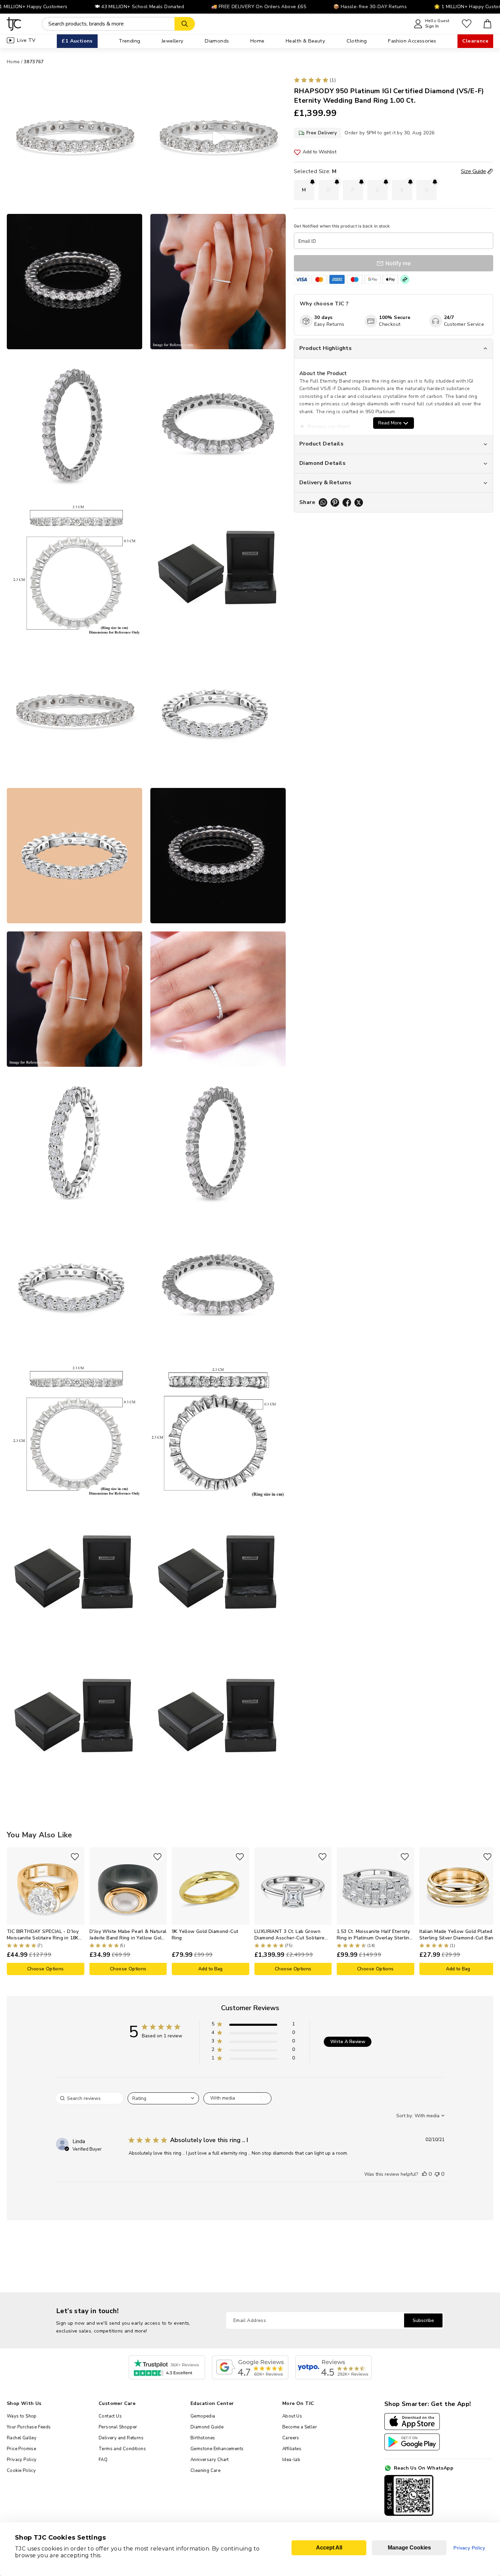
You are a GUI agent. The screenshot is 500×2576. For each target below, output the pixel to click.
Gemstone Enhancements (217, 2449)
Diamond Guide (207, 2427)
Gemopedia (203, 2416)
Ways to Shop (22, 2416)
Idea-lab (291, 2460)
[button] (253, 2025)
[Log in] (467, 24)
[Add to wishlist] (75, 1857)
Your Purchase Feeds (29, 2427)
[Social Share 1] (323, 502)
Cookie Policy (21, 2471)
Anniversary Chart (210, 2460)
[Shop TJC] (14, 24)
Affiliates (292, 2449)
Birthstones (203, 2438)
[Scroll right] (488, 1911)
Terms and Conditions (122, 2449)
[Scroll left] (12, 1911)
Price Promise (21, 2449)
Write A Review (348, 2042)
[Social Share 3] (347, 502)
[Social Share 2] (335, 502)
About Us (292, 2416)
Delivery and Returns (121, 2438)
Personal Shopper (118, 2427)
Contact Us (110, 2416)
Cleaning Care (205, 2471)
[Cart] (488, 24)
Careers (291, 2438)
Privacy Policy (22, 2460)
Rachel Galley (22, 2438)
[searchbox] (89, 2098)
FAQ (103, 2460)
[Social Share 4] (359, 502)
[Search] (185, 24)
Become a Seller (300, 2427)
